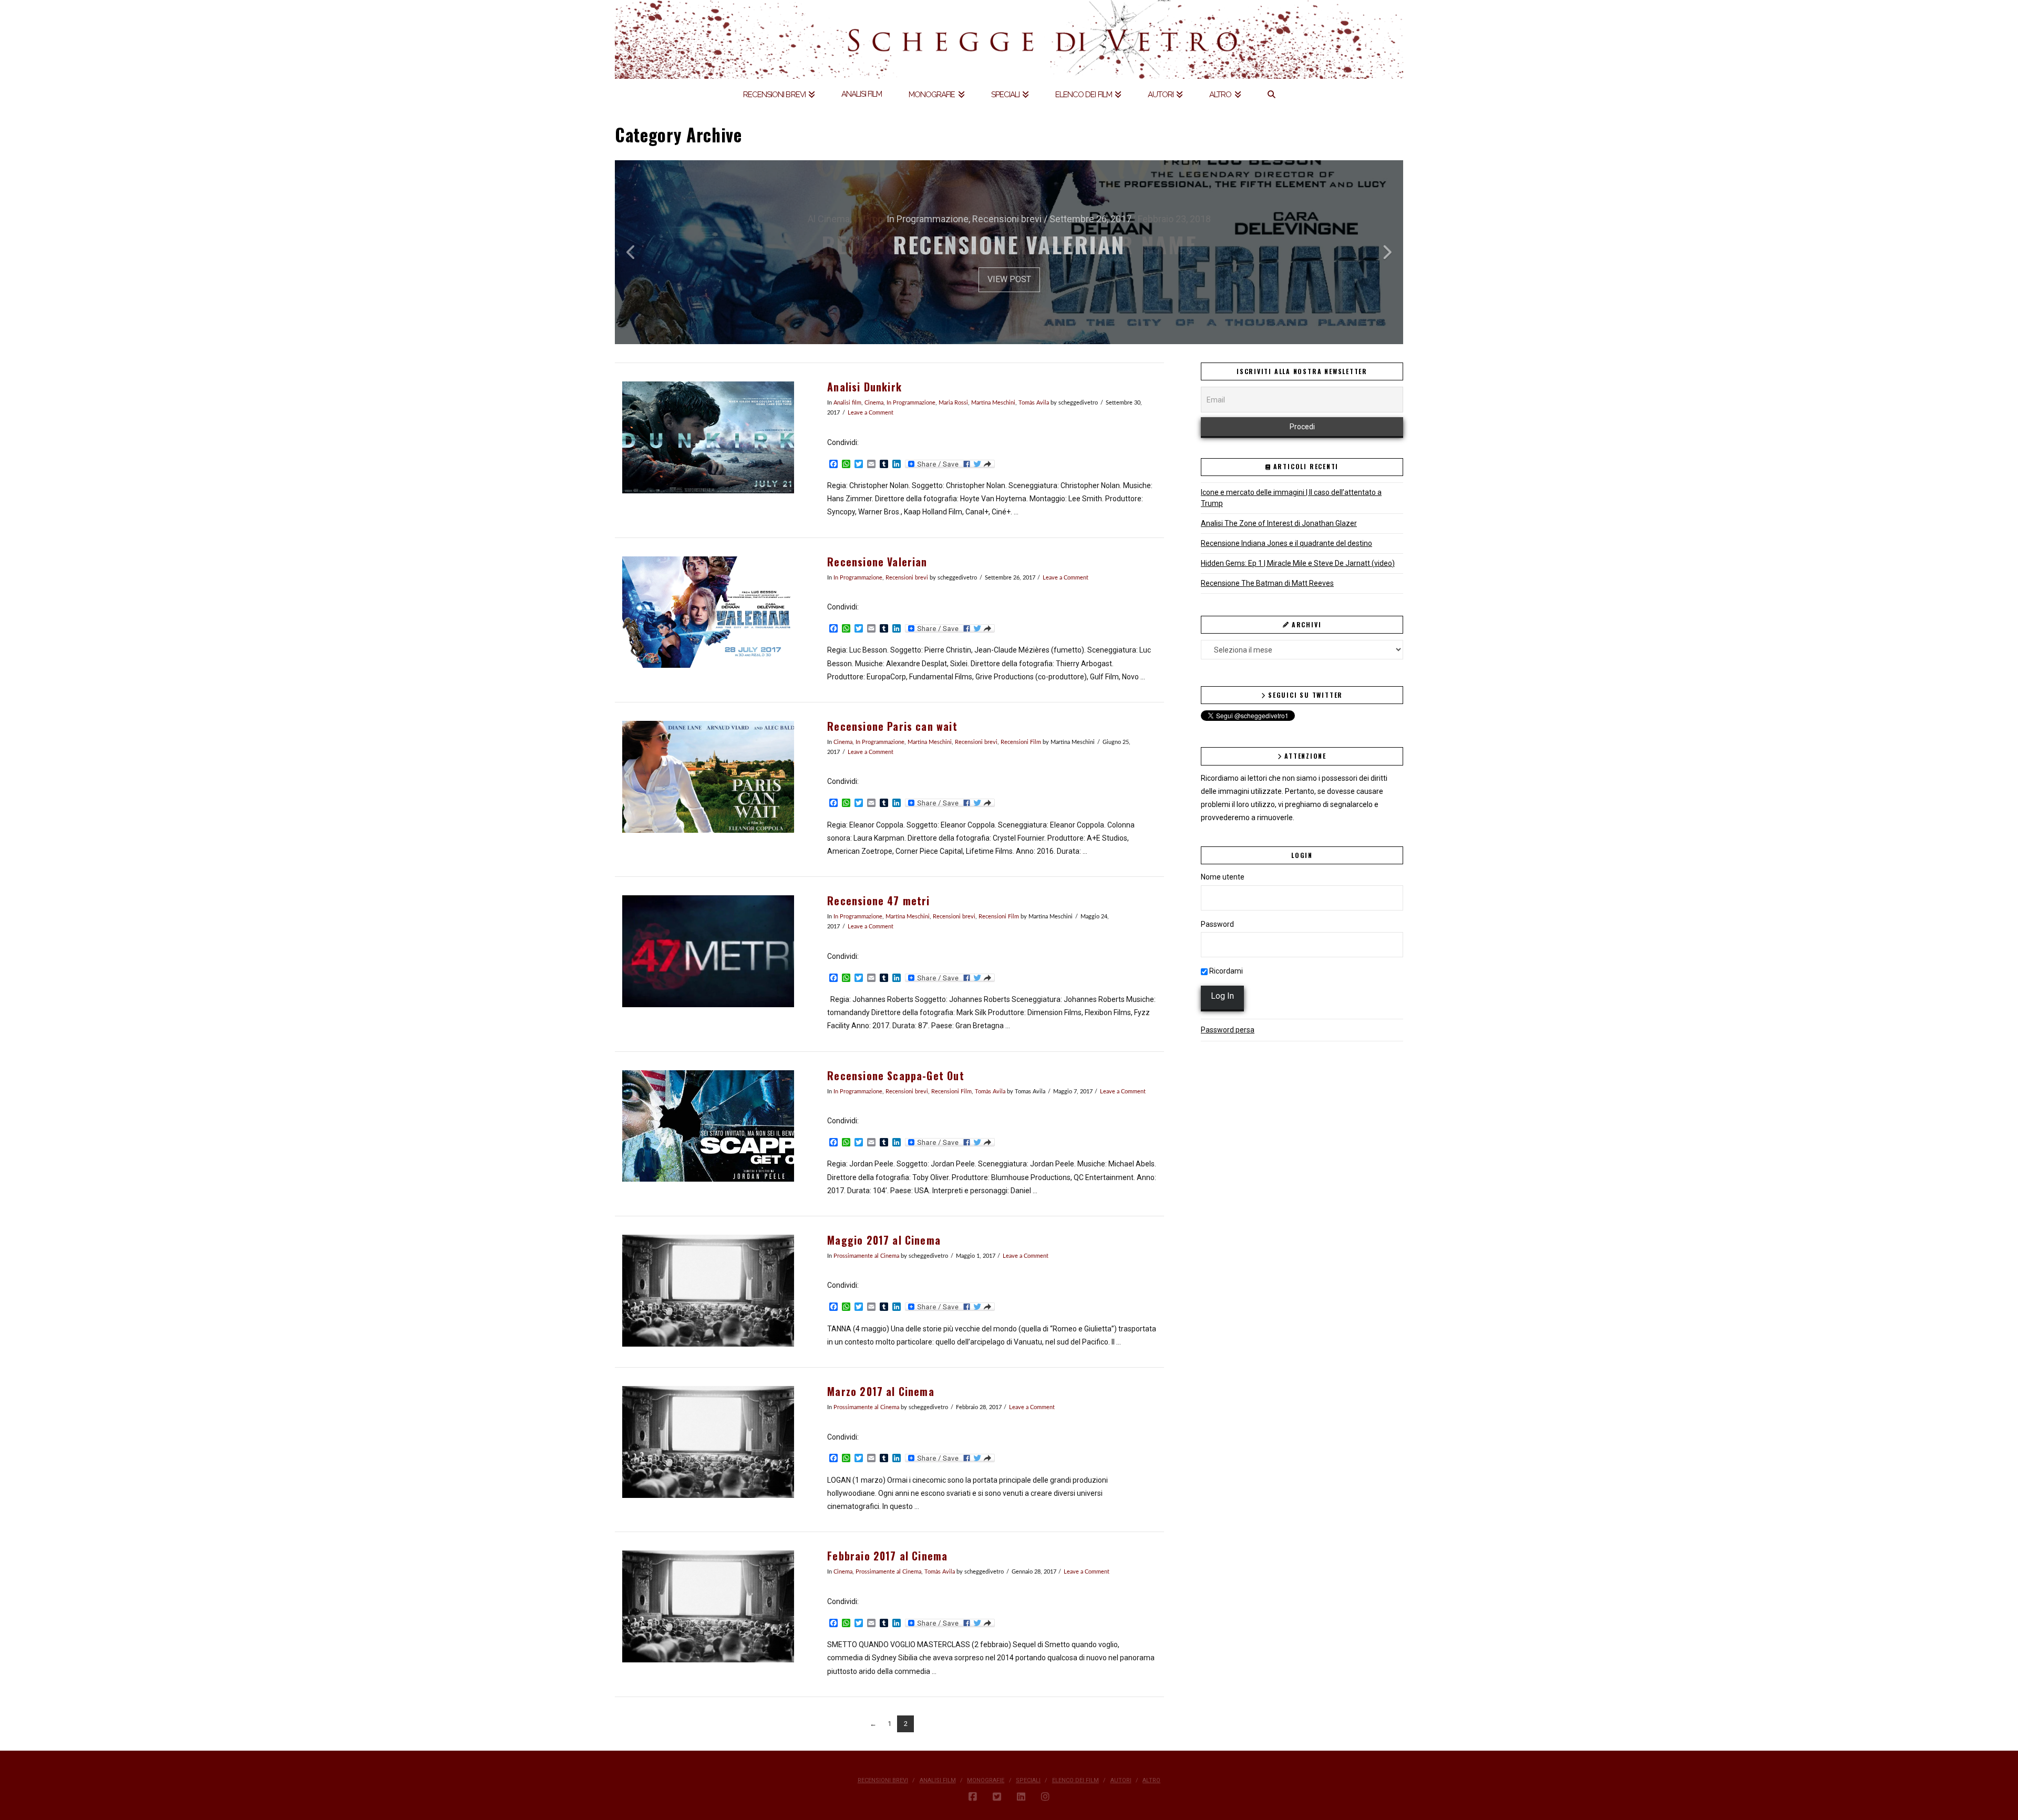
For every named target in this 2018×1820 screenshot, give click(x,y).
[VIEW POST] (708, 437)
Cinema (874, 403)
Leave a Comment (871, 413)
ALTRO (1151, 1780)
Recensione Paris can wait (892, 726)
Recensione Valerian (877, 562)
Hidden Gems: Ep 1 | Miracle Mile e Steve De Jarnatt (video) (1298, 563)
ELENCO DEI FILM (1075, 1780)
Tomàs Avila (1034, 403)
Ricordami (1225, 971)
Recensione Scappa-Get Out (895, 1076)
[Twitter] (997, 1797)
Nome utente (1223, 877)
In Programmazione (911, 403)
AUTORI (1121, 1780)
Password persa (1228, 1030)
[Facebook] (973, 1797)
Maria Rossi (953, 403)
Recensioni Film (1021, 742)
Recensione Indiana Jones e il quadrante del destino (1286, 543)
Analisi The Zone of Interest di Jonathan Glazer (1279, 523)
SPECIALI (1028, 1780)
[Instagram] (1045, 1797)
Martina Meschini (993, 403)
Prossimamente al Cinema (866, 1256)
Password (1217, 924)
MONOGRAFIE (986, 1780)
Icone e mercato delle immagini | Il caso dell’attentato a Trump (1291, 498)
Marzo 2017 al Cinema (881, 1392)
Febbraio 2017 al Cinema (887, 1556)
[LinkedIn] (1021, 1797)
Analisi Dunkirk (864, 387)
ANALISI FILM (938, 1780)
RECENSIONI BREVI (883, 1780)
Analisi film (847, 403)
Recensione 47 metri (878, 901)
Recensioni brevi (907, 578)
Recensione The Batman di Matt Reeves (1267, 583)
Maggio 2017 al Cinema (884, 1240)
